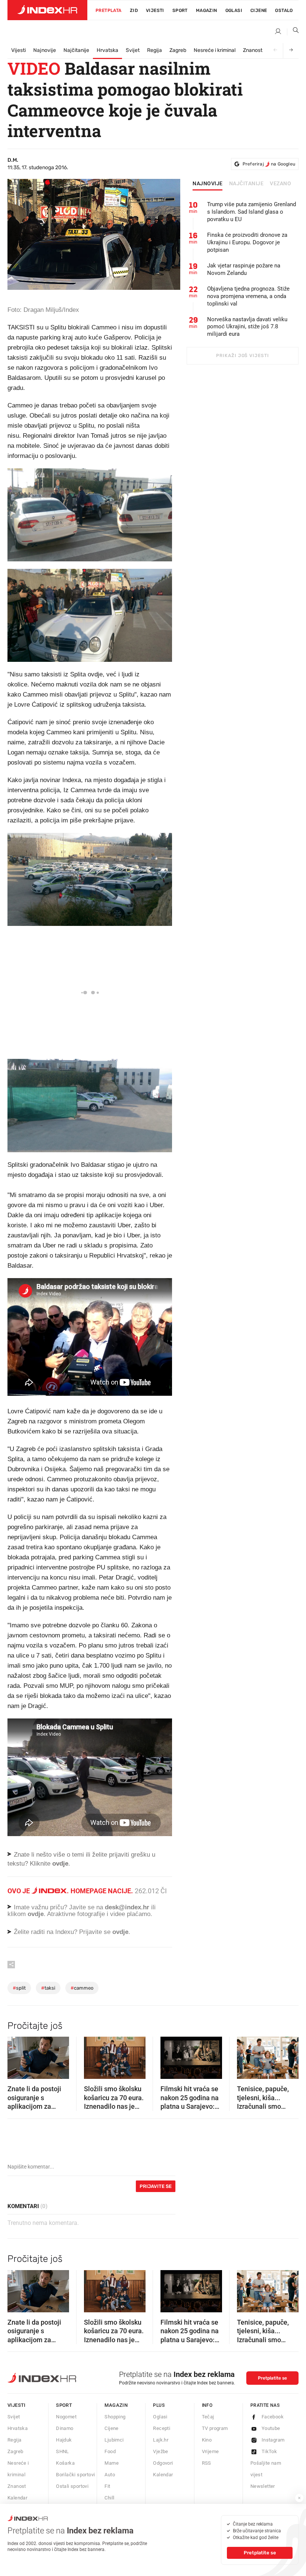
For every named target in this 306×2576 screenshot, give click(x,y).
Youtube (271, 2438)
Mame (112, 2473)
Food (110, 2461)
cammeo (82, 1998)
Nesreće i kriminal (215, 50)
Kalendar (163, 2484)
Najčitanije (76, 50)
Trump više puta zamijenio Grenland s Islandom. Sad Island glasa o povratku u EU (252, 212)
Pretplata (109, 10)
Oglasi (234, 10)
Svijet (133, 50)
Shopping (115, 2426)
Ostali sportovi (72, 2496)
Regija (154, 50)
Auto (110, 2484)
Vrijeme (210, 2461)
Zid (134, 10)
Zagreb (178, 50)
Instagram (273, 2450)
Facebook (273, 2426)
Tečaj (208, 2426)
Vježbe (160, 2461)
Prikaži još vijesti (242, 356)
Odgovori (163, 2473)
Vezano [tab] (280, 184)
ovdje (36, 1924)
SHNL (63, 2461)
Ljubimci (114, 2450)
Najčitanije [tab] (246, 184)
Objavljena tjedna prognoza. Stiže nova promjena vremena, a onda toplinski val (248, 296)
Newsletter (263, 2496)
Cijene (259, 10)
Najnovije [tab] (208, 184)
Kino (207, 2450)
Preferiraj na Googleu (269, 164)
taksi (48, 1998)
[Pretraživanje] (293, 32)
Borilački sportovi (75, 2484)
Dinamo (65, 2438)
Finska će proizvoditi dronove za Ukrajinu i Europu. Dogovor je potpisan (247, 242)
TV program (215, 2438)
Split (19, 1998)
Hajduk (64, 2450)
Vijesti (155, 10)
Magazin (116, 2415)
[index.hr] (47, 10)
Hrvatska (107, 50)
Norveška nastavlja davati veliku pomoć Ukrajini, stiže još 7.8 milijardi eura (247, 327)
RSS (207, 2473)
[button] (17, 2065)
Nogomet (66, 2426)
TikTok (269, 2461)
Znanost (253, 50)
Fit (107, 2496)
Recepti (162, 2438)
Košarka (65, 2473)
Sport (180, 10)
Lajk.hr (161, 2450)
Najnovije (45, 50)
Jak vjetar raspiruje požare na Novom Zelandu (244, 269)
